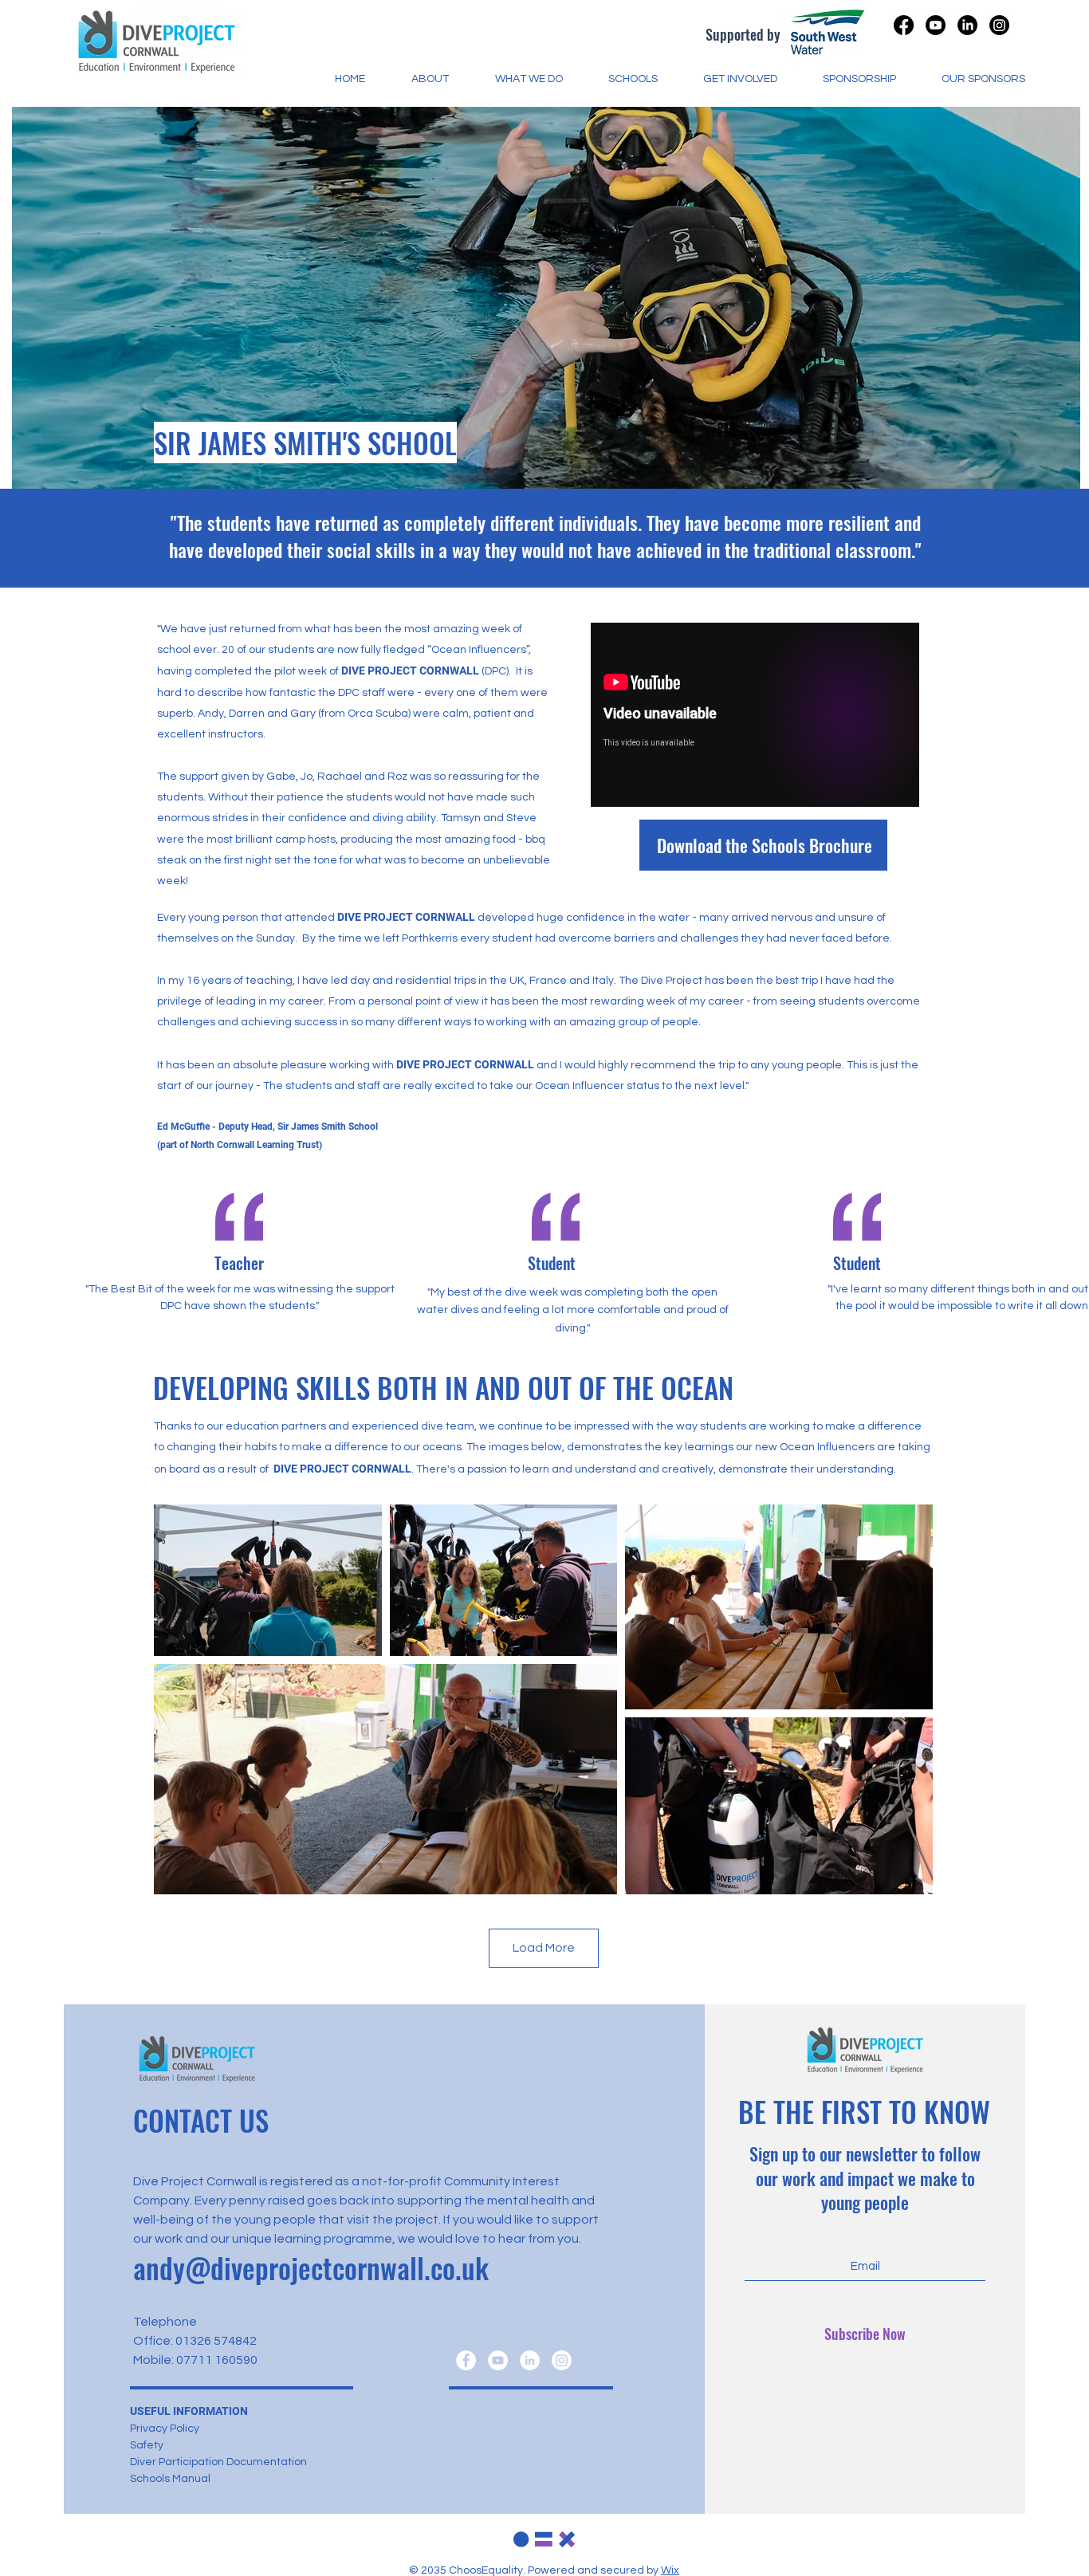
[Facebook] (466, 2360)
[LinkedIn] (530, 2360)
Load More (544, 1948)
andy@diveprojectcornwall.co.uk (311, 2267)
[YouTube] (498, 2360)
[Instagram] (999, 25)
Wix (670, 2570)
